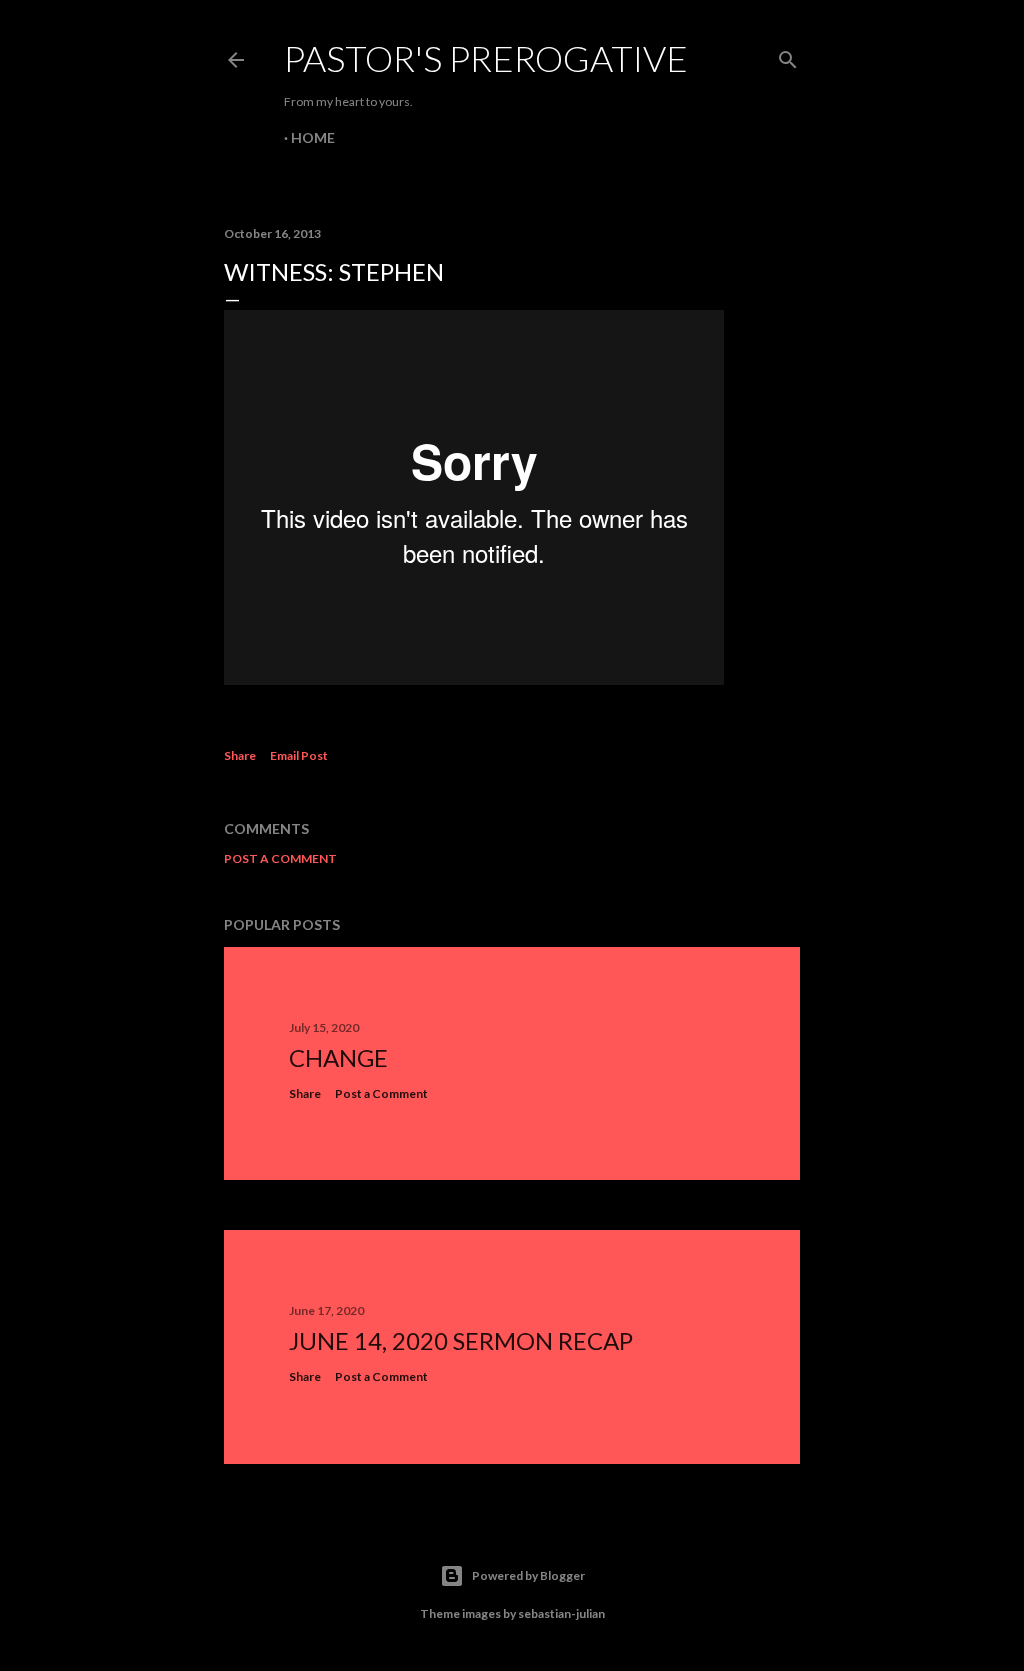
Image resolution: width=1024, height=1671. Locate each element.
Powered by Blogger (528, 1575)
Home (313, 137)
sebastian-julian (561, 1613)
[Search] (788, 55)
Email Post (299, 755)
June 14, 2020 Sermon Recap (461, 1340)
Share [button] (240, 755)
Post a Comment (280, 858)
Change (338, 1057)
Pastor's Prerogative (486, 58)
